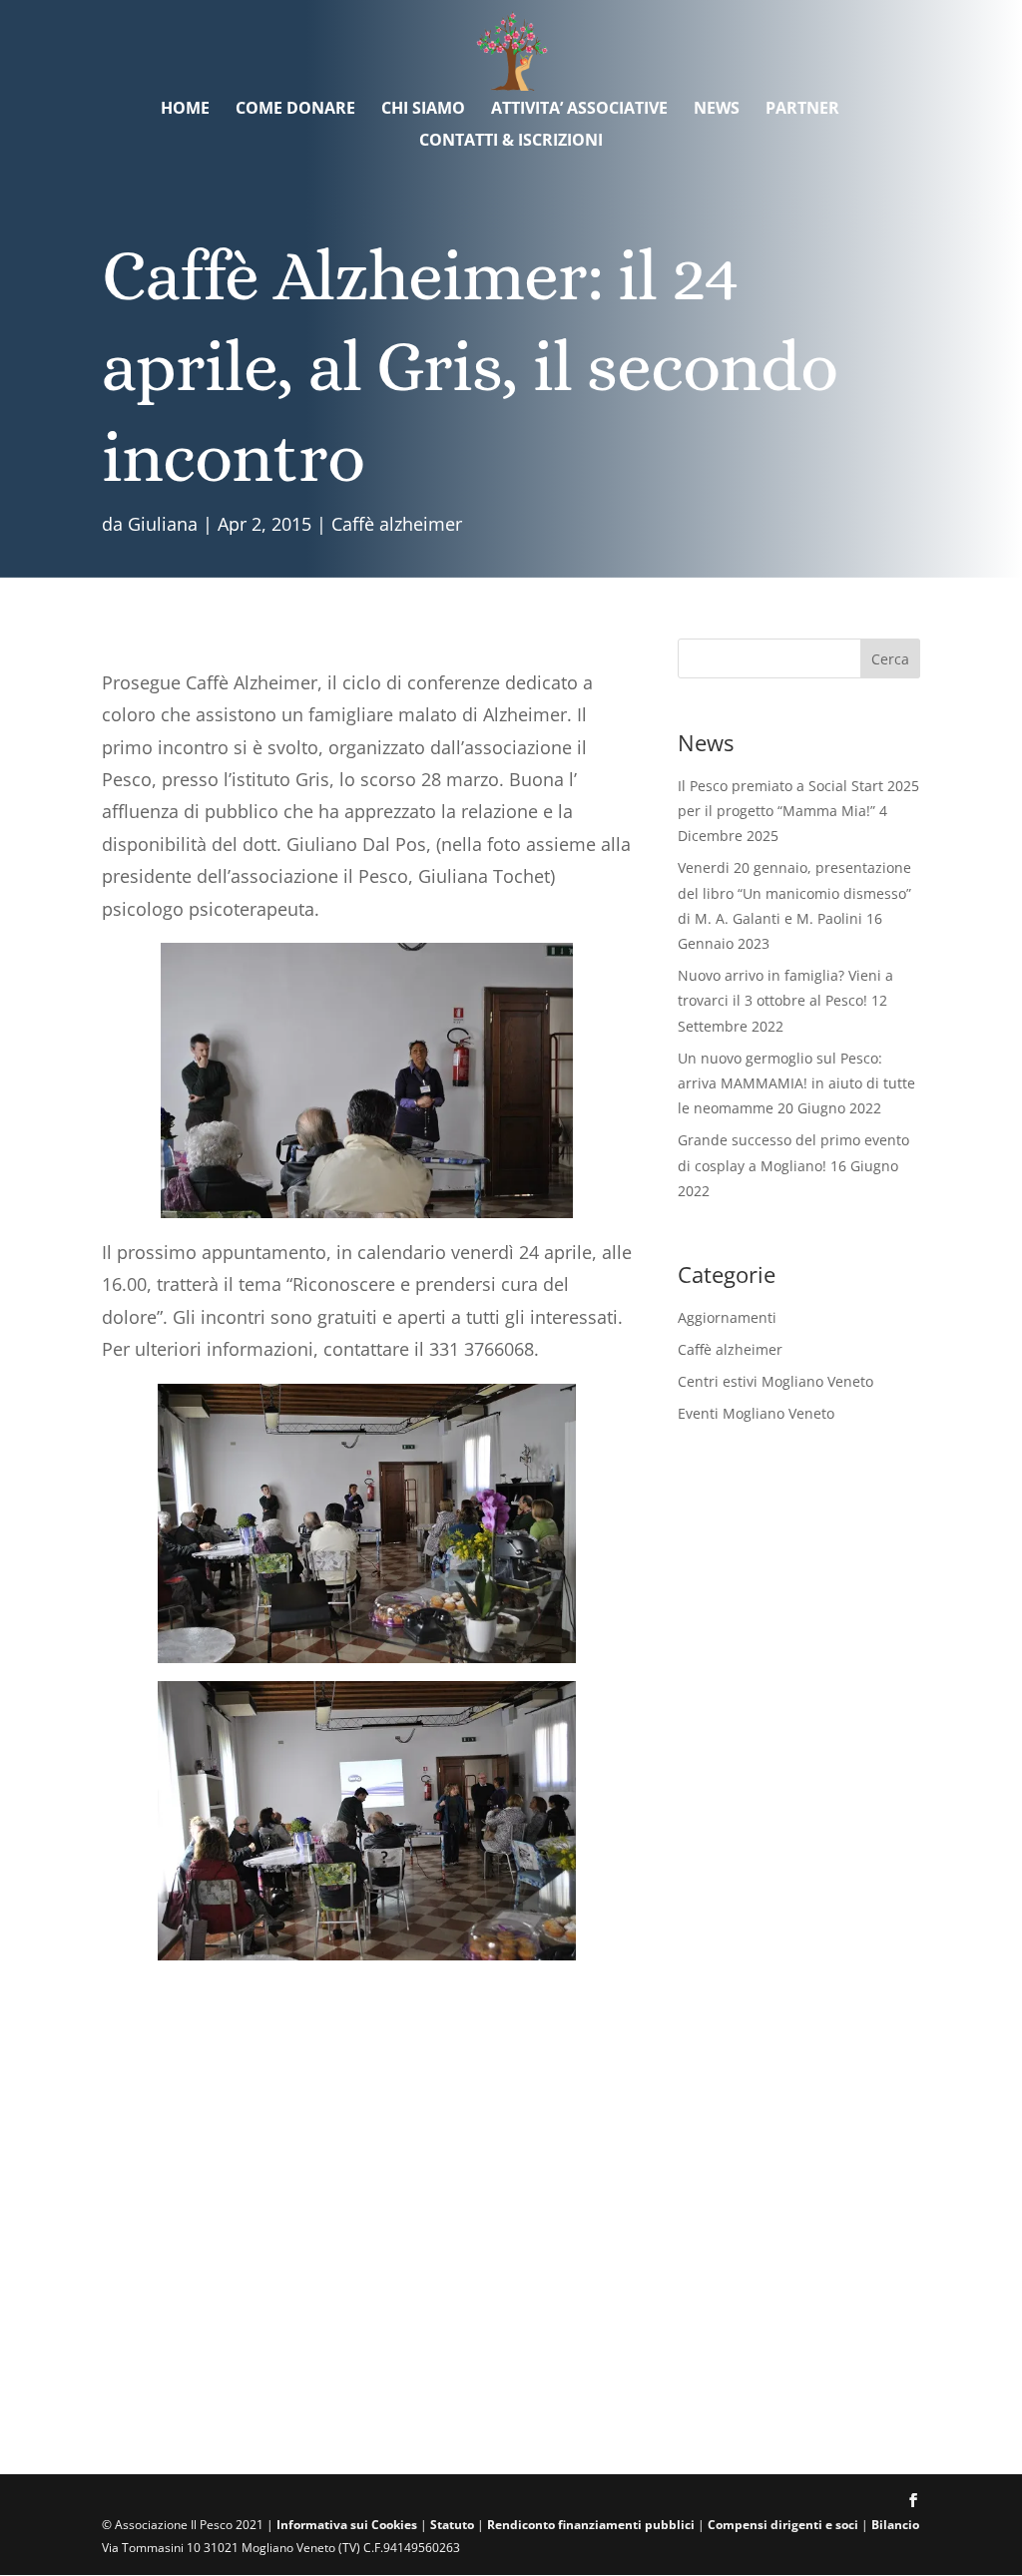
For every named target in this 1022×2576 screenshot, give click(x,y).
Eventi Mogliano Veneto (756, 1413)
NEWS (717, 110)
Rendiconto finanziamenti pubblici (592, 2525)
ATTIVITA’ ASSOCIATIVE (579, 110)
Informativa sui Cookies (347, 2525)
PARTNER (802, 110)
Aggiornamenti (727, 1317)
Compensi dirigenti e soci (783, 2525)
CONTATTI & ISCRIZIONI (511, 142)
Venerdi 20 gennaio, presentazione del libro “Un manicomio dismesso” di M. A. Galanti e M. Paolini (794, 892)
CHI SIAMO (423, 110)
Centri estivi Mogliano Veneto (775, 1381)
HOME (185, 110)
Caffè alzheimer (397, 524)
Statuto (452, 2525)
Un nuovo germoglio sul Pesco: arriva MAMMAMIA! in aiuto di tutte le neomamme (796, 1083)
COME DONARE (295, 110)
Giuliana (163, 524)
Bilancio (895, 2525)
